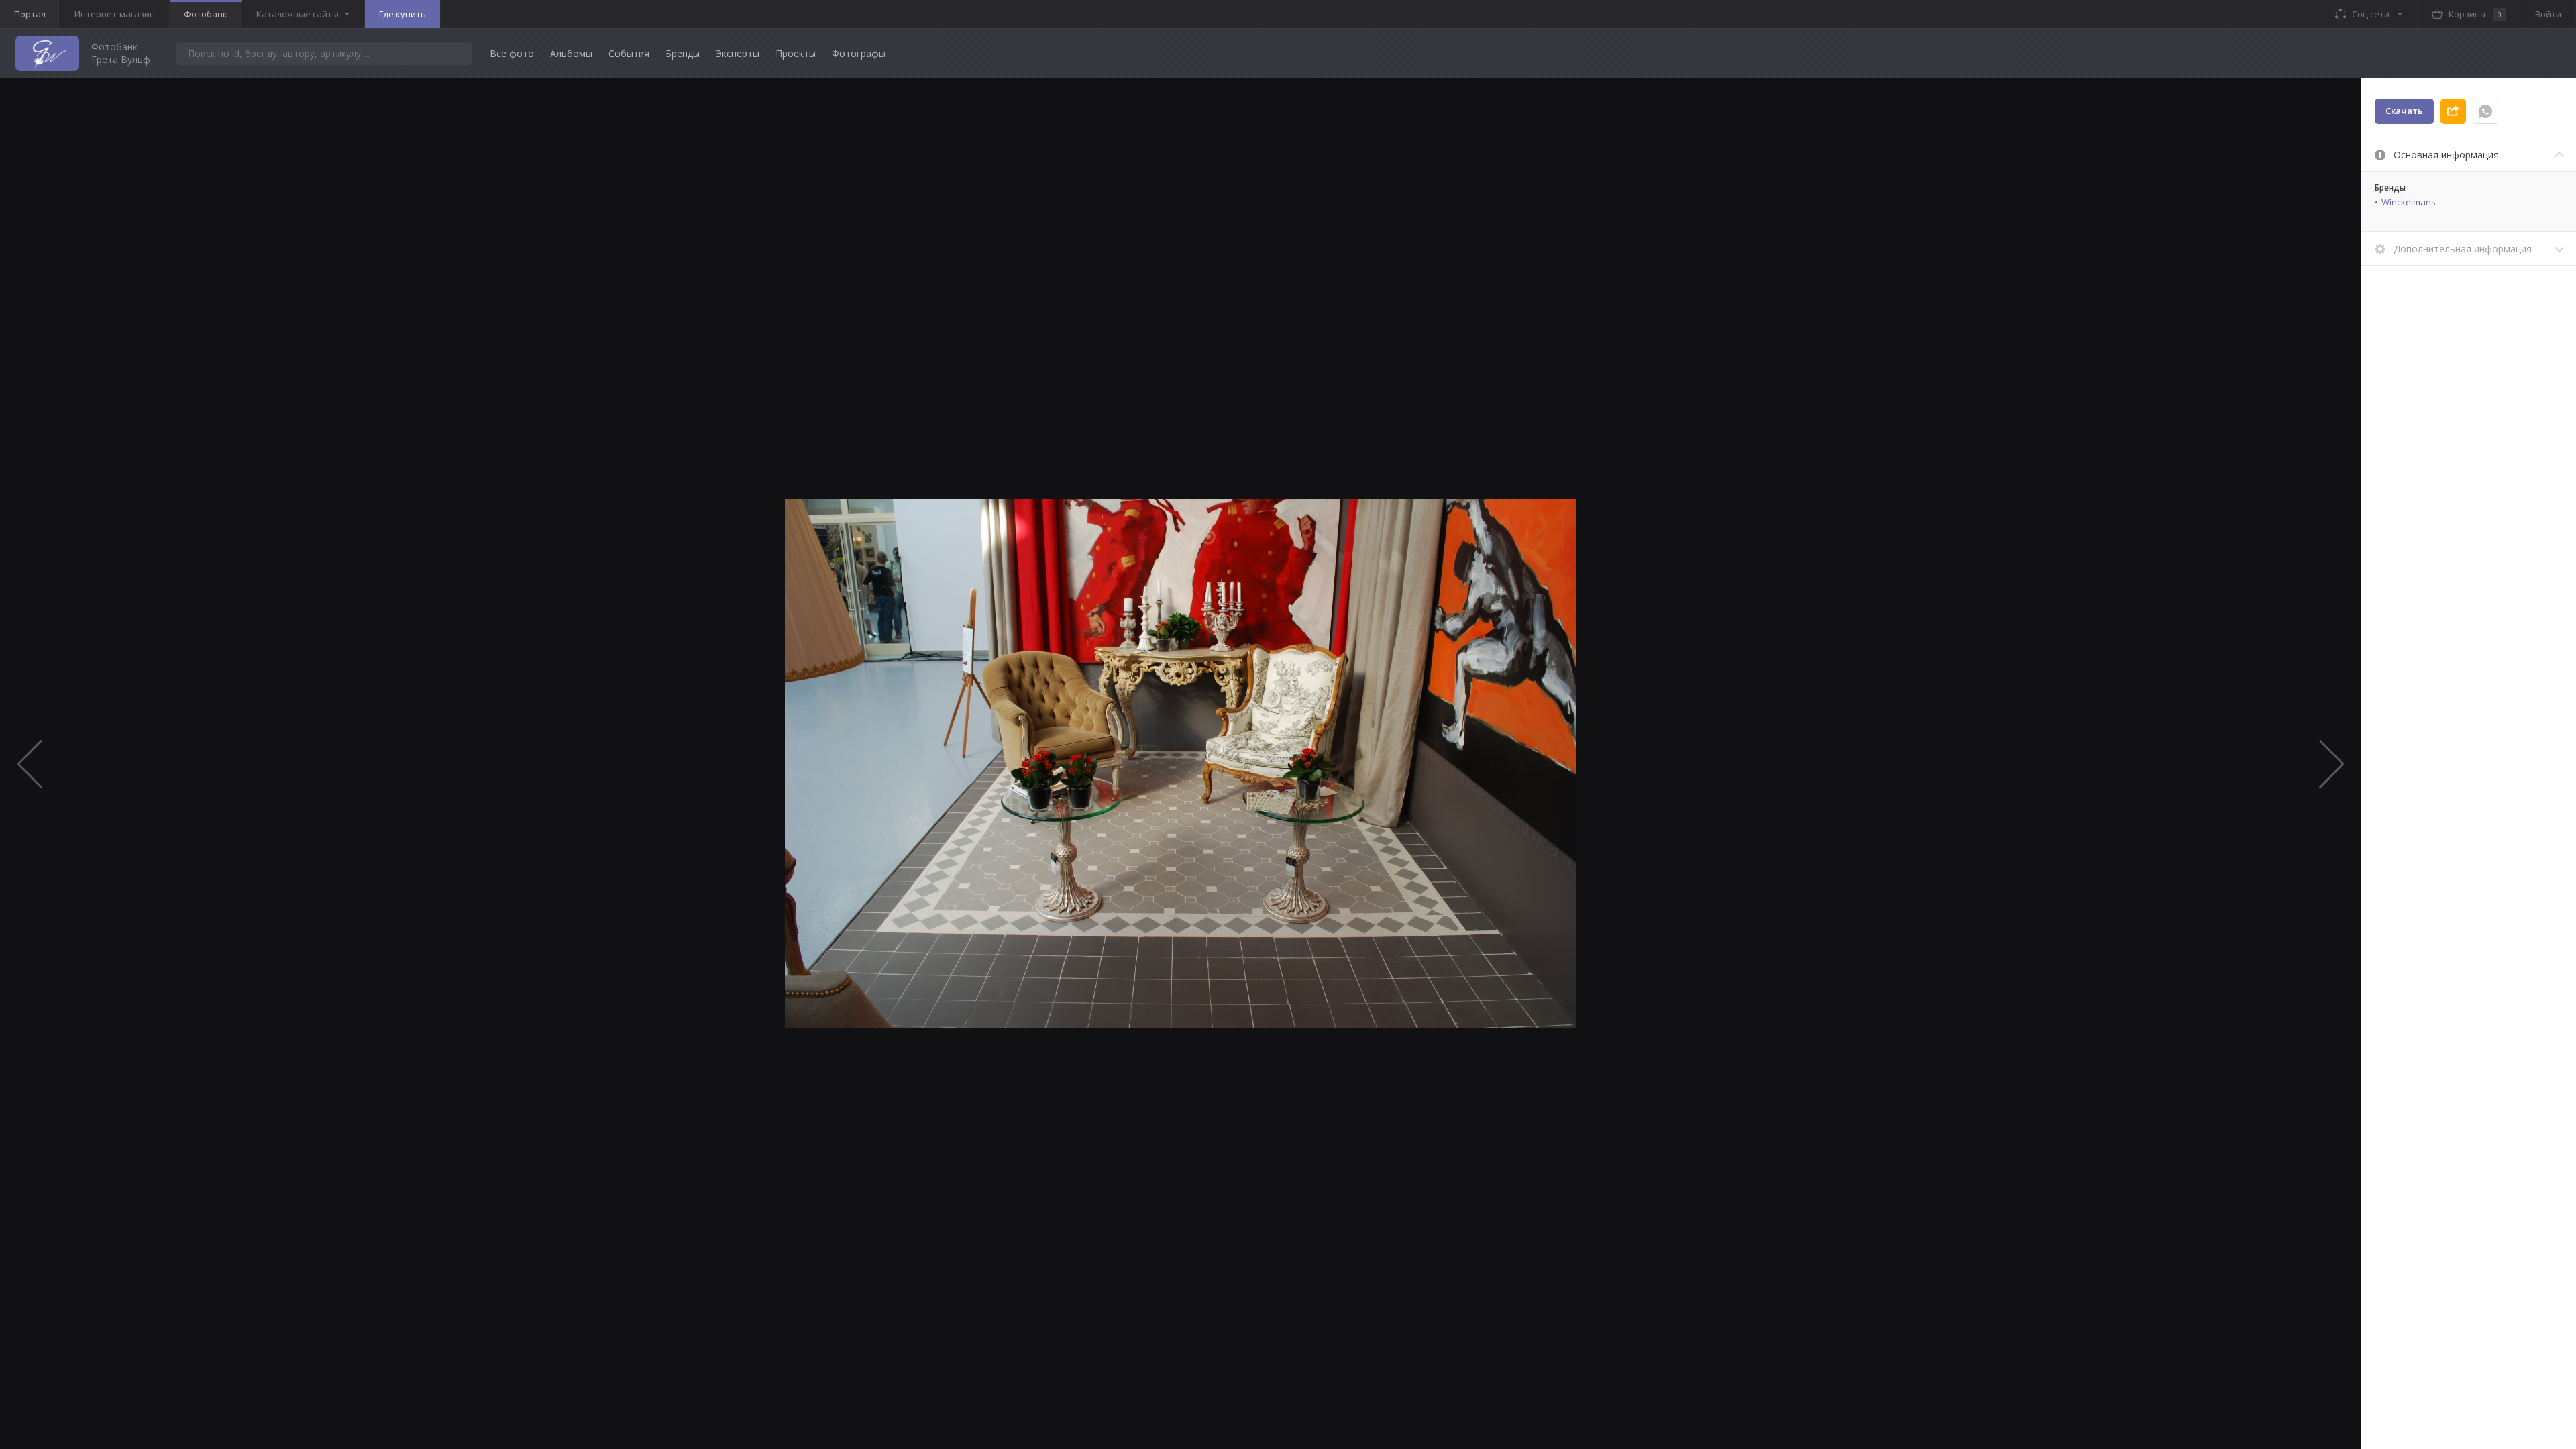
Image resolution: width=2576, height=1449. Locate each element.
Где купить (402, 14)
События (629, 53)
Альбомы (571, 53)
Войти (2548, 14)
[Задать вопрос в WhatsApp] (2485, 111)
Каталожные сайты (298, 14)
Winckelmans (2409, 202)
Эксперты (738, 53)
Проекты (796, 53)
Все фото (512, 53)
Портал (30, 14)
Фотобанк (206, 14)
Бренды (683, 53)
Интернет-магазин (115, 14)
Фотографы (859, 53)
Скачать (2404, 111)
